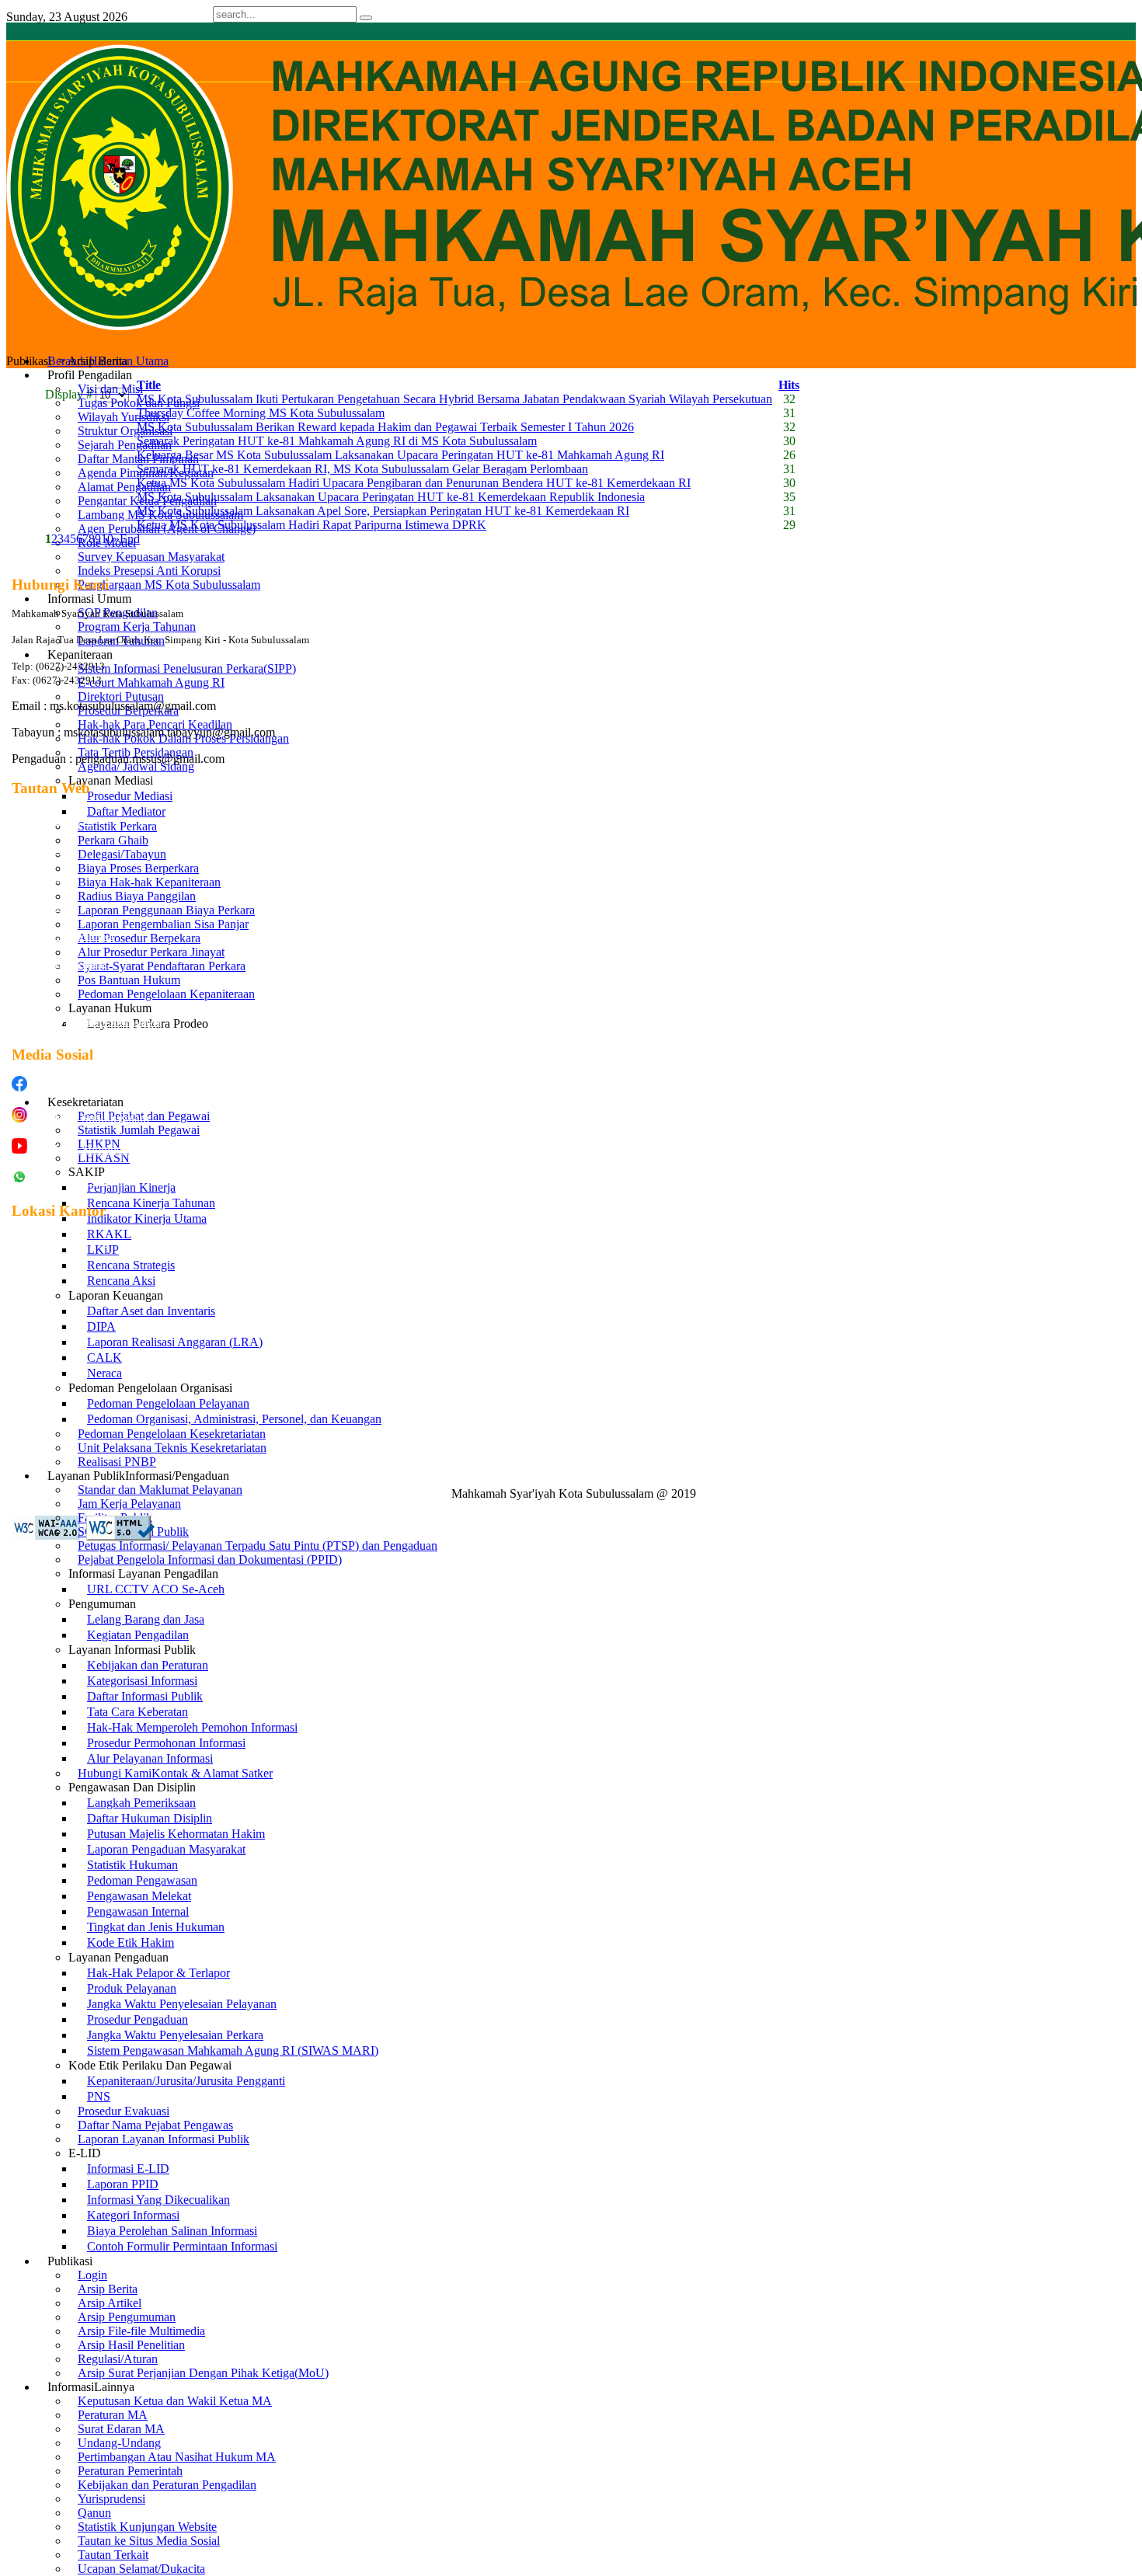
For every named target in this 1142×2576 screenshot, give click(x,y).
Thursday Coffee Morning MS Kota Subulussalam (261, 413)
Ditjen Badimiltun (45, 907)
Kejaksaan (32, 994)
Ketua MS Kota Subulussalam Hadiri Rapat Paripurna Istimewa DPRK (312, 525)
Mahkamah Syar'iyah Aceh (63, 936)
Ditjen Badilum (40, 879)
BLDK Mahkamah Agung (59, 965)
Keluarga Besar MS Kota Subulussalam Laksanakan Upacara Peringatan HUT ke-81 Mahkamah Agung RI (400, 455)
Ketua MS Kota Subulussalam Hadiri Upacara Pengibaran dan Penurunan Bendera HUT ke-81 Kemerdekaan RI (414, 483)
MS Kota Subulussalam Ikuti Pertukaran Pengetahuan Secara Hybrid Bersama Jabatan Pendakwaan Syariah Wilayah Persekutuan (454, 399)
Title (149, 385)
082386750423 (71, 1180)
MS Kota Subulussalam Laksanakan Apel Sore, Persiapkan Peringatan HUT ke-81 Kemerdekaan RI (383, 511)
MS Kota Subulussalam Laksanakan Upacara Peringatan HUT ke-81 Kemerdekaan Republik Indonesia (391, 497)
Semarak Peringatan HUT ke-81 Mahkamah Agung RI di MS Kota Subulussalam (337, 441)
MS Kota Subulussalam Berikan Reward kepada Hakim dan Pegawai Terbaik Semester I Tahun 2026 (385, 427)
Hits (789, 385)
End (130, 539)
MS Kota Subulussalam (91, 1087)
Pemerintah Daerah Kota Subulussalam (86, 1022)
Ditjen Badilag (39, 850)
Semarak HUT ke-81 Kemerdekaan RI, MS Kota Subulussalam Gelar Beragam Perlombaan (362, 469)
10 (107, 539)
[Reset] (366, 18)
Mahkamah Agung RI (52, 821)
